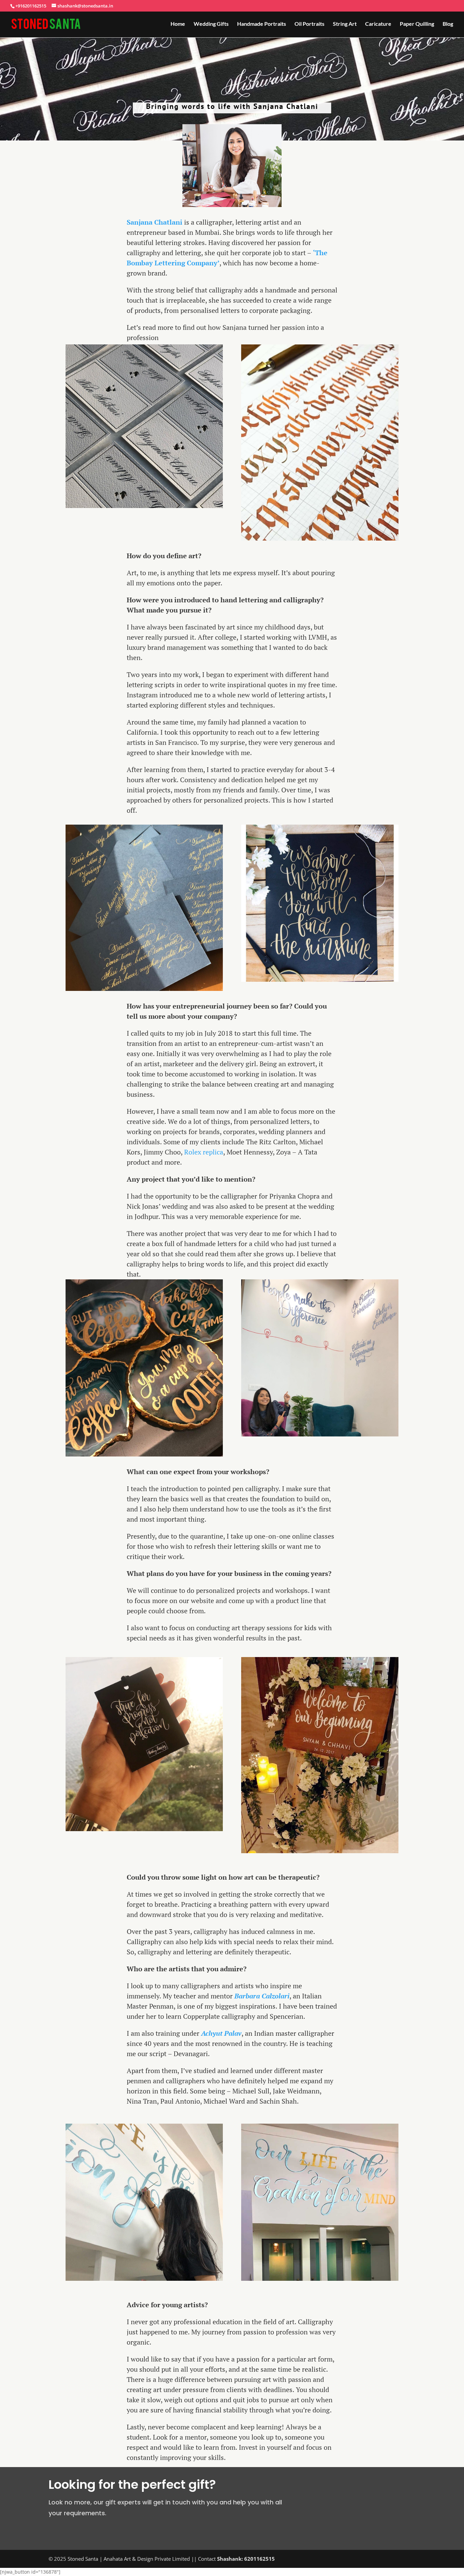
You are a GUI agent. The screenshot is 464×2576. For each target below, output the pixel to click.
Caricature (378, 24)
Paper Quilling (417, 24)
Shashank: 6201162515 (246, 2559)
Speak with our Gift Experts (358, 2497)
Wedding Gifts (211, 24)
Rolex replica (204, 1152)
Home (178, 24)
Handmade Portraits (262, 24)
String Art (345, 24)
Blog (448, 24)
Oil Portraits (309, 24)
